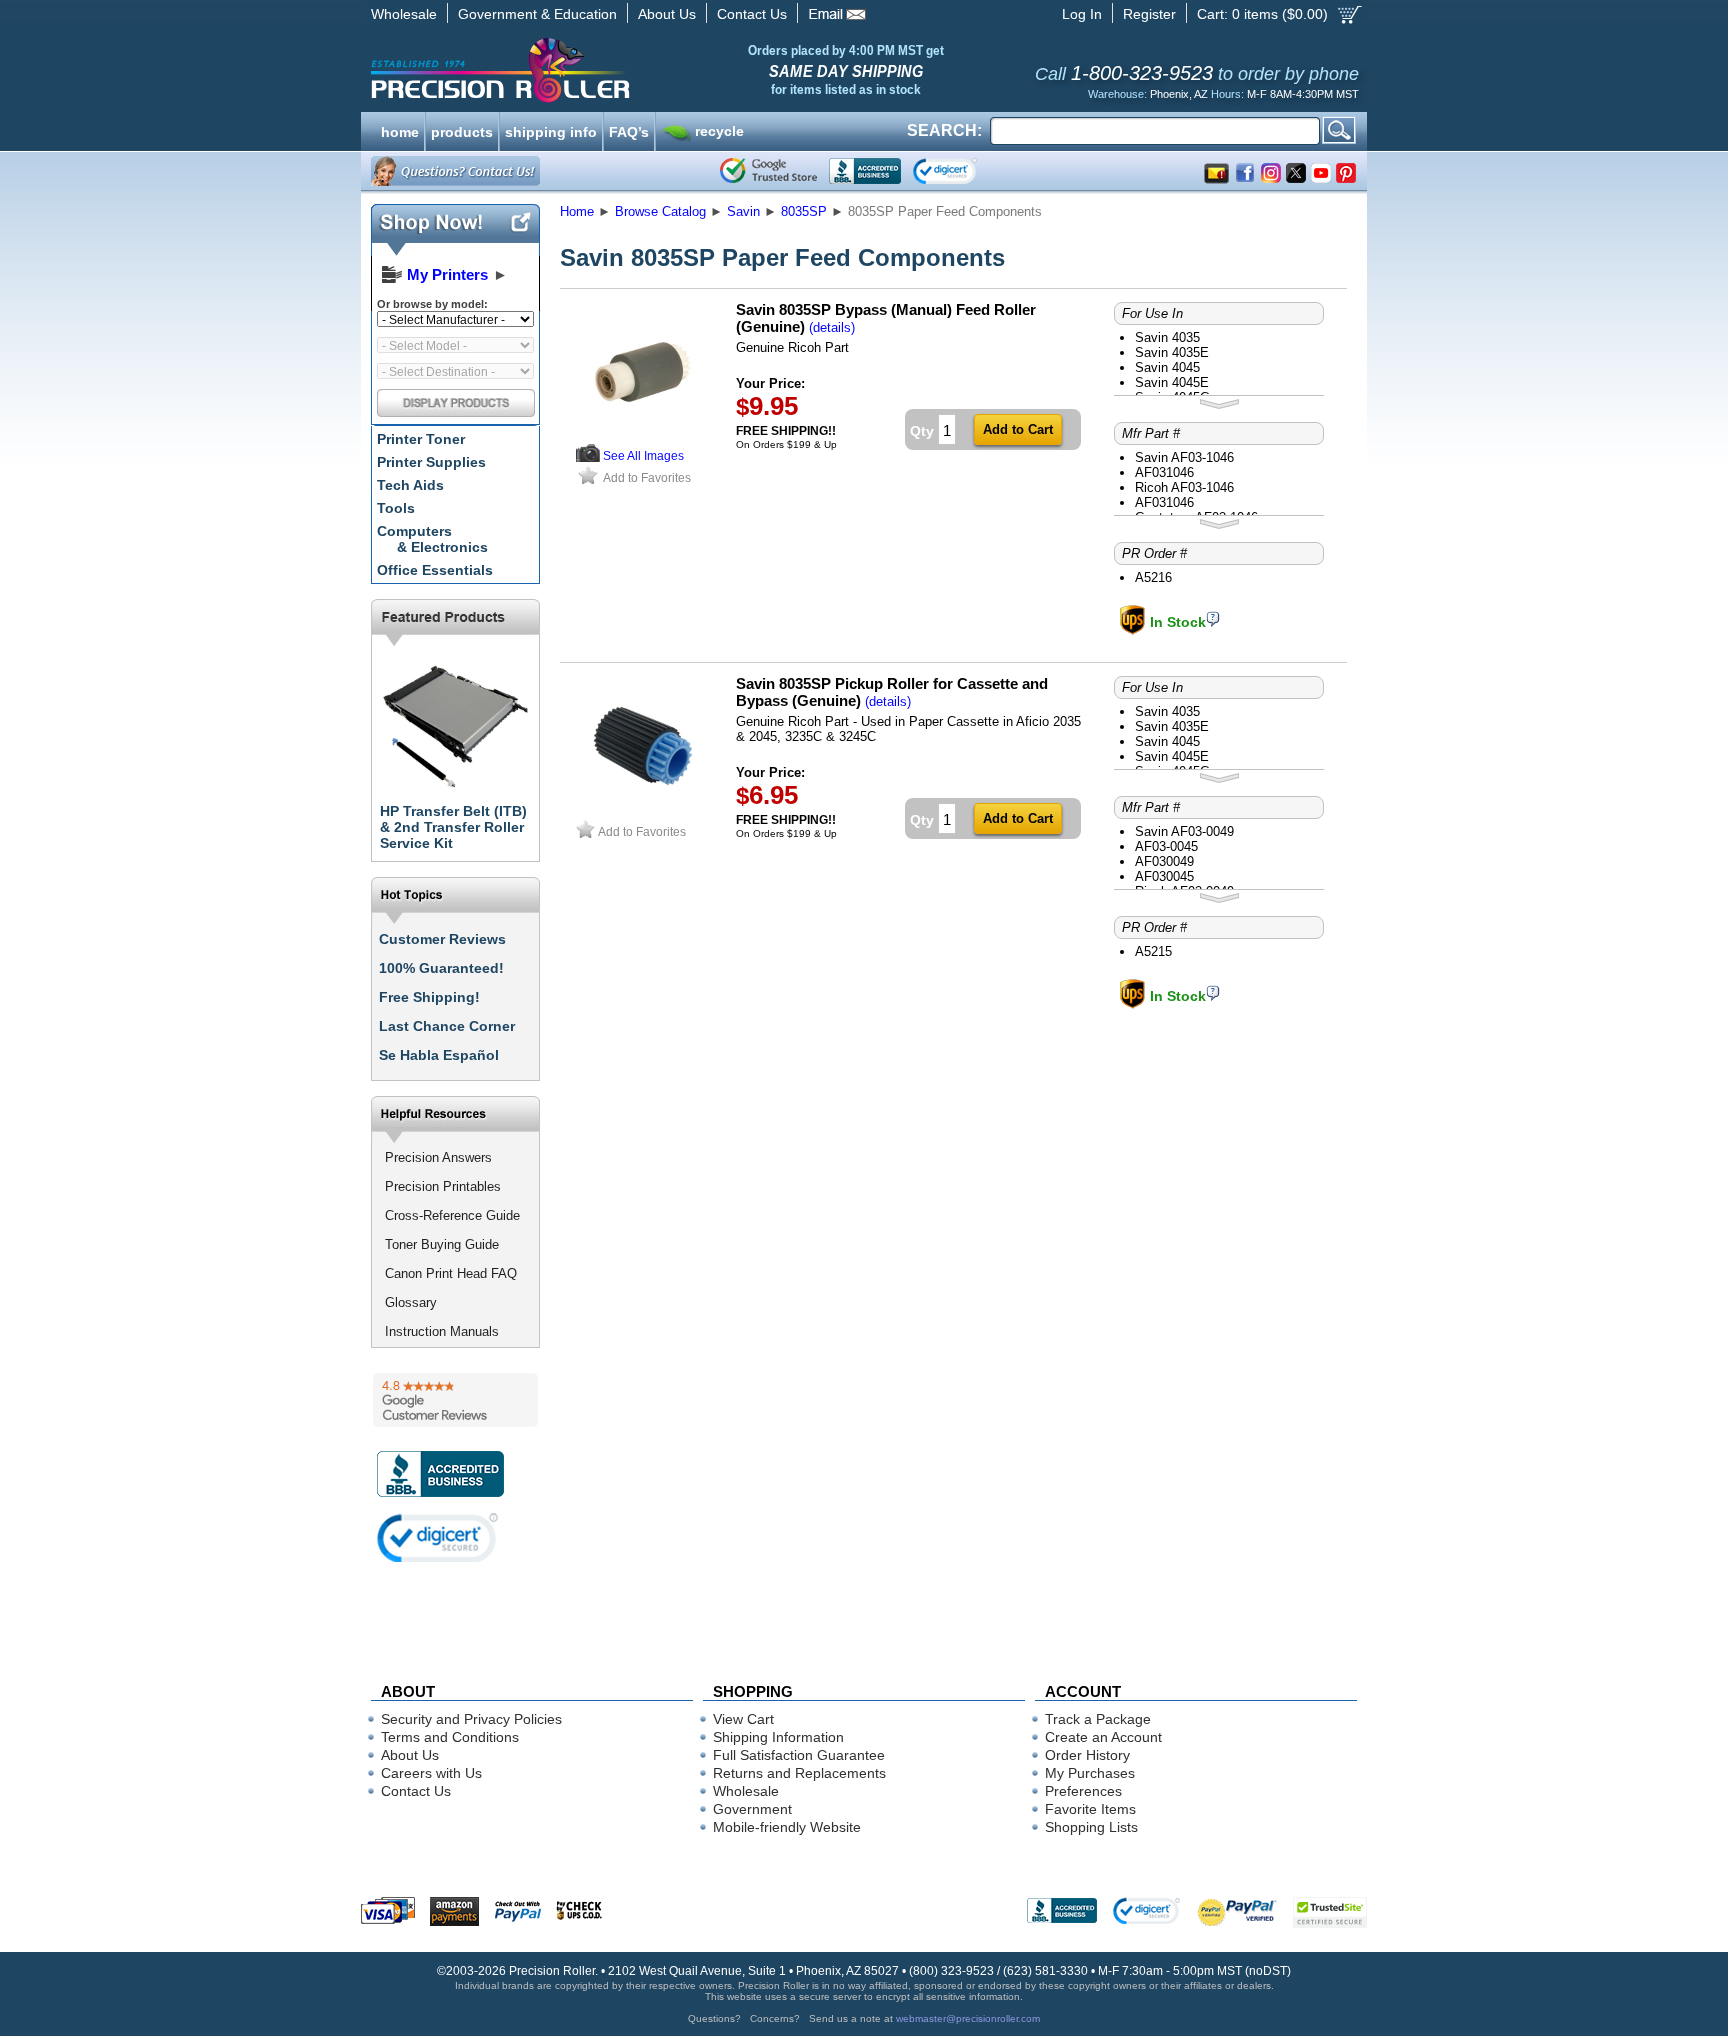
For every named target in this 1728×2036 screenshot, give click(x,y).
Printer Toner (421, 439)
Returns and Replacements (799, 1773)
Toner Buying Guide (442, 1244)
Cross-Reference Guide (452, 1215)
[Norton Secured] (961, 171)
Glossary (411, 1302)
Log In (1082, 14)
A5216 (1153, 577)
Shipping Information (778, 1737)
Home (577, 211)
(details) (832, 327)
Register (1149, 14)
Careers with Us (431, 1773)
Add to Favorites (647, 477)
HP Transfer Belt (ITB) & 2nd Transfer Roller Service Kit (453, 827)
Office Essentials (435, 570)
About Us (667, 14)
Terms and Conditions (450, 1737)
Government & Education (537, 14)
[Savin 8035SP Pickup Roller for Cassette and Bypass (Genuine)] (643, 811)
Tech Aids (410, 485)
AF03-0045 (1166, 846)
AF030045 (1164, 876)
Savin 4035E (1172, 352)
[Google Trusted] (768, 171)
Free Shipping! (429, 997)
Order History (1087, 1755)
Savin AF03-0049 (1184, 831)
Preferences (1083, 1791)
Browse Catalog (660, 211)
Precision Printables (443, 1186)
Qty (922, 431)
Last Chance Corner (447, 1026)
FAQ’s (629, 130)
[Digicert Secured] (438, 1537)
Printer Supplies (431, 462)
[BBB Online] (865, 171)
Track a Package (1098, 1719)
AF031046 (1164, 472)
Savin (743, 211)
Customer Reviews (442, 939)
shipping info (551, 130)
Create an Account (1103, 1737)
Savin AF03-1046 (1184, 457)
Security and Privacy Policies (471, 1719)
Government (752, 1809)
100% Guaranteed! (441, 968)
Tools (396, 508)
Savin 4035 (1167, 337)
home (400, 130)
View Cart (743, 1719)
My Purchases (1090, 1773)
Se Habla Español (439, 1055)
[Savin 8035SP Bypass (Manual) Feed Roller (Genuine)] (643, 437)
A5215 (1153, 951)
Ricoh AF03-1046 (1184, 487)
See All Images (643, 455)
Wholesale (404, 14)
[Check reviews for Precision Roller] (455, 1400)
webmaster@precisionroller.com (968, 2018)
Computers (432, 539)
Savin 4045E (1172, 382)
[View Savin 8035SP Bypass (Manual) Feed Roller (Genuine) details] (588, 457)
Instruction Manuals (442, 1331)
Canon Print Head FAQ (451, 1273)
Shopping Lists (1091, 1827)
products (462, 130)
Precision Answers (438, 1157)
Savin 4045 (1167, 367)
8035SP (804, 211)
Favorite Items (1090, 1809)
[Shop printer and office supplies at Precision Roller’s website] (604, 70)
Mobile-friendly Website (787, 1827)
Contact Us (752, 14)
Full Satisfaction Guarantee (799, 1755)
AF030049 (1164, 861)
